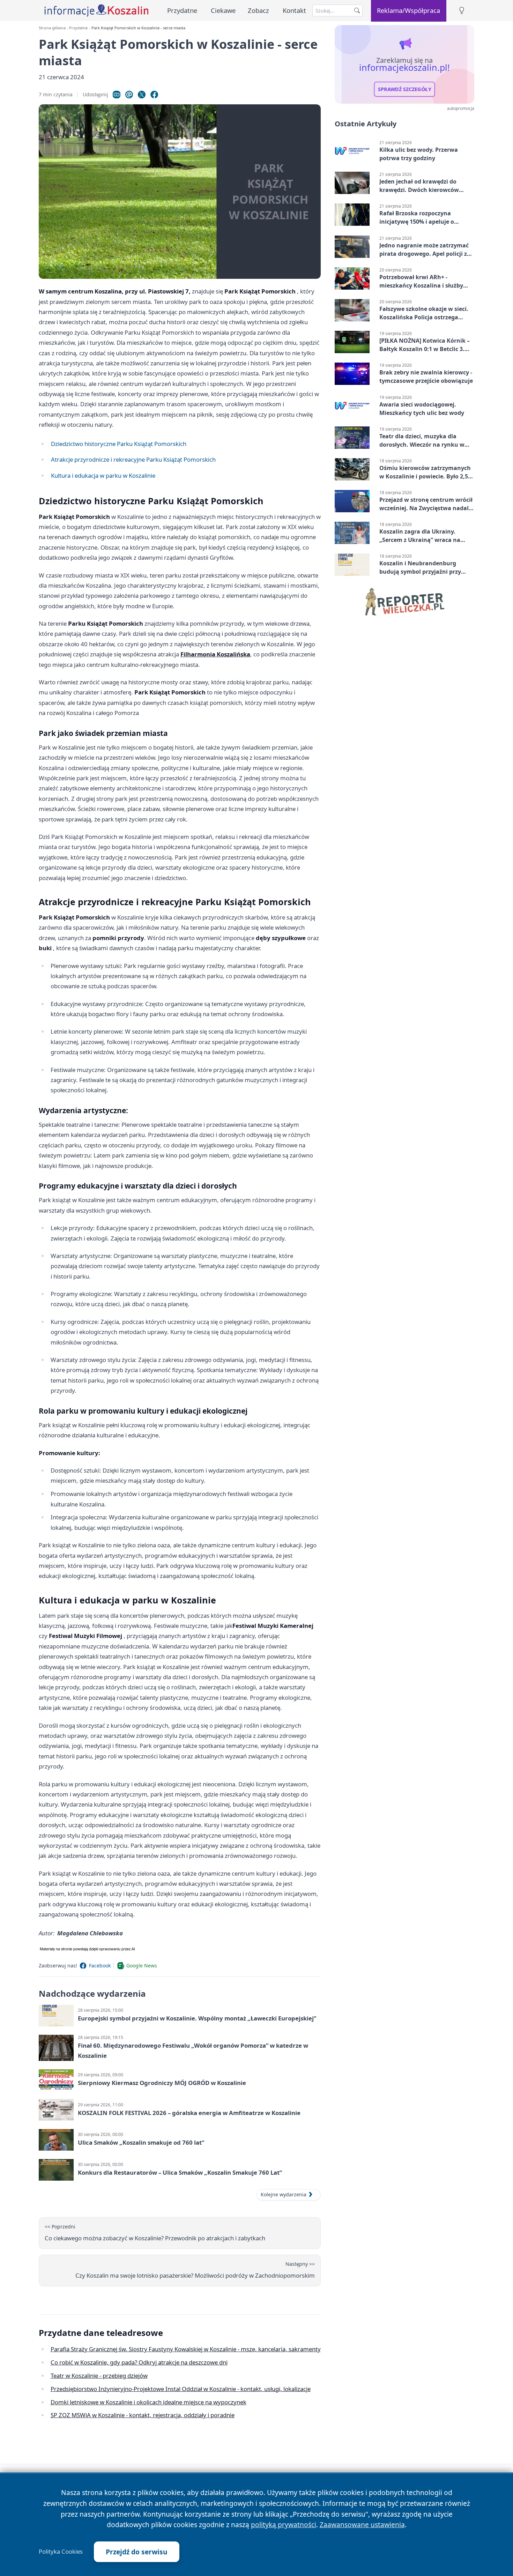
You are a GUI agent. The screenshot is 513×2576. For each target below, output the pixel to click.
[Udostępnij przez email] (129, 95)
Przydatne (182, 10)
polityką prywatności (284, 2525)
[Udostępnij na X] (142, 95)
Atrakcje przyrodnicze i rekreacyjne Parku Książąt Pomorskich (133, 459)
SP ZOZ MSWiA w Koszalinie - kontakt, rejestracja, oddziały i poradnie (143, 2415)
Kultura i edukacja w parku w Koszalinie (103, 475)
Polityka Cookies (61, 2552)
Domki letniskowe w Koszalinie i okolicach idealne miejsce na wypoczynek (148, 2402)
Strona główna (52, 28)
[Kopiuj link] (117, 95)
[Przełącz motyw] (462, 11)
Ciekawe (223, 10)
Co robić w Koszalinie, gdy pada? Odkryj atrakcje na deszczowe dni (139, 2362)
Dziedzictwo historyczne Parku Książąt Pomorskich (119, 444)
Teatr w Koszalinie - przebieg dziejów (99, 2376)
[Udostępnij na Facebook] (154, 95)
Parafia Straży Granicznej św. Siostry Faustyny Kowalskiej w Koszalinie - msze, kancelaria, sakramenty (186, 2349)
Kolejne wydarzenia (284, 2194)
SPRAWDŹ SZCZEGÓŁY (405, 89)
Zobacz (258, 10)
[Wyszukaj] (357, 10)
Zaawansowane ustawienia (362, 2525)
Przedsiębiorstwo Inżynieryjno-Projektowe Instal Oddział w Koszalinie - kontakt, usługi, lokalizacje (181, 2389)
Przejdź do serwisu (137, 2552)
